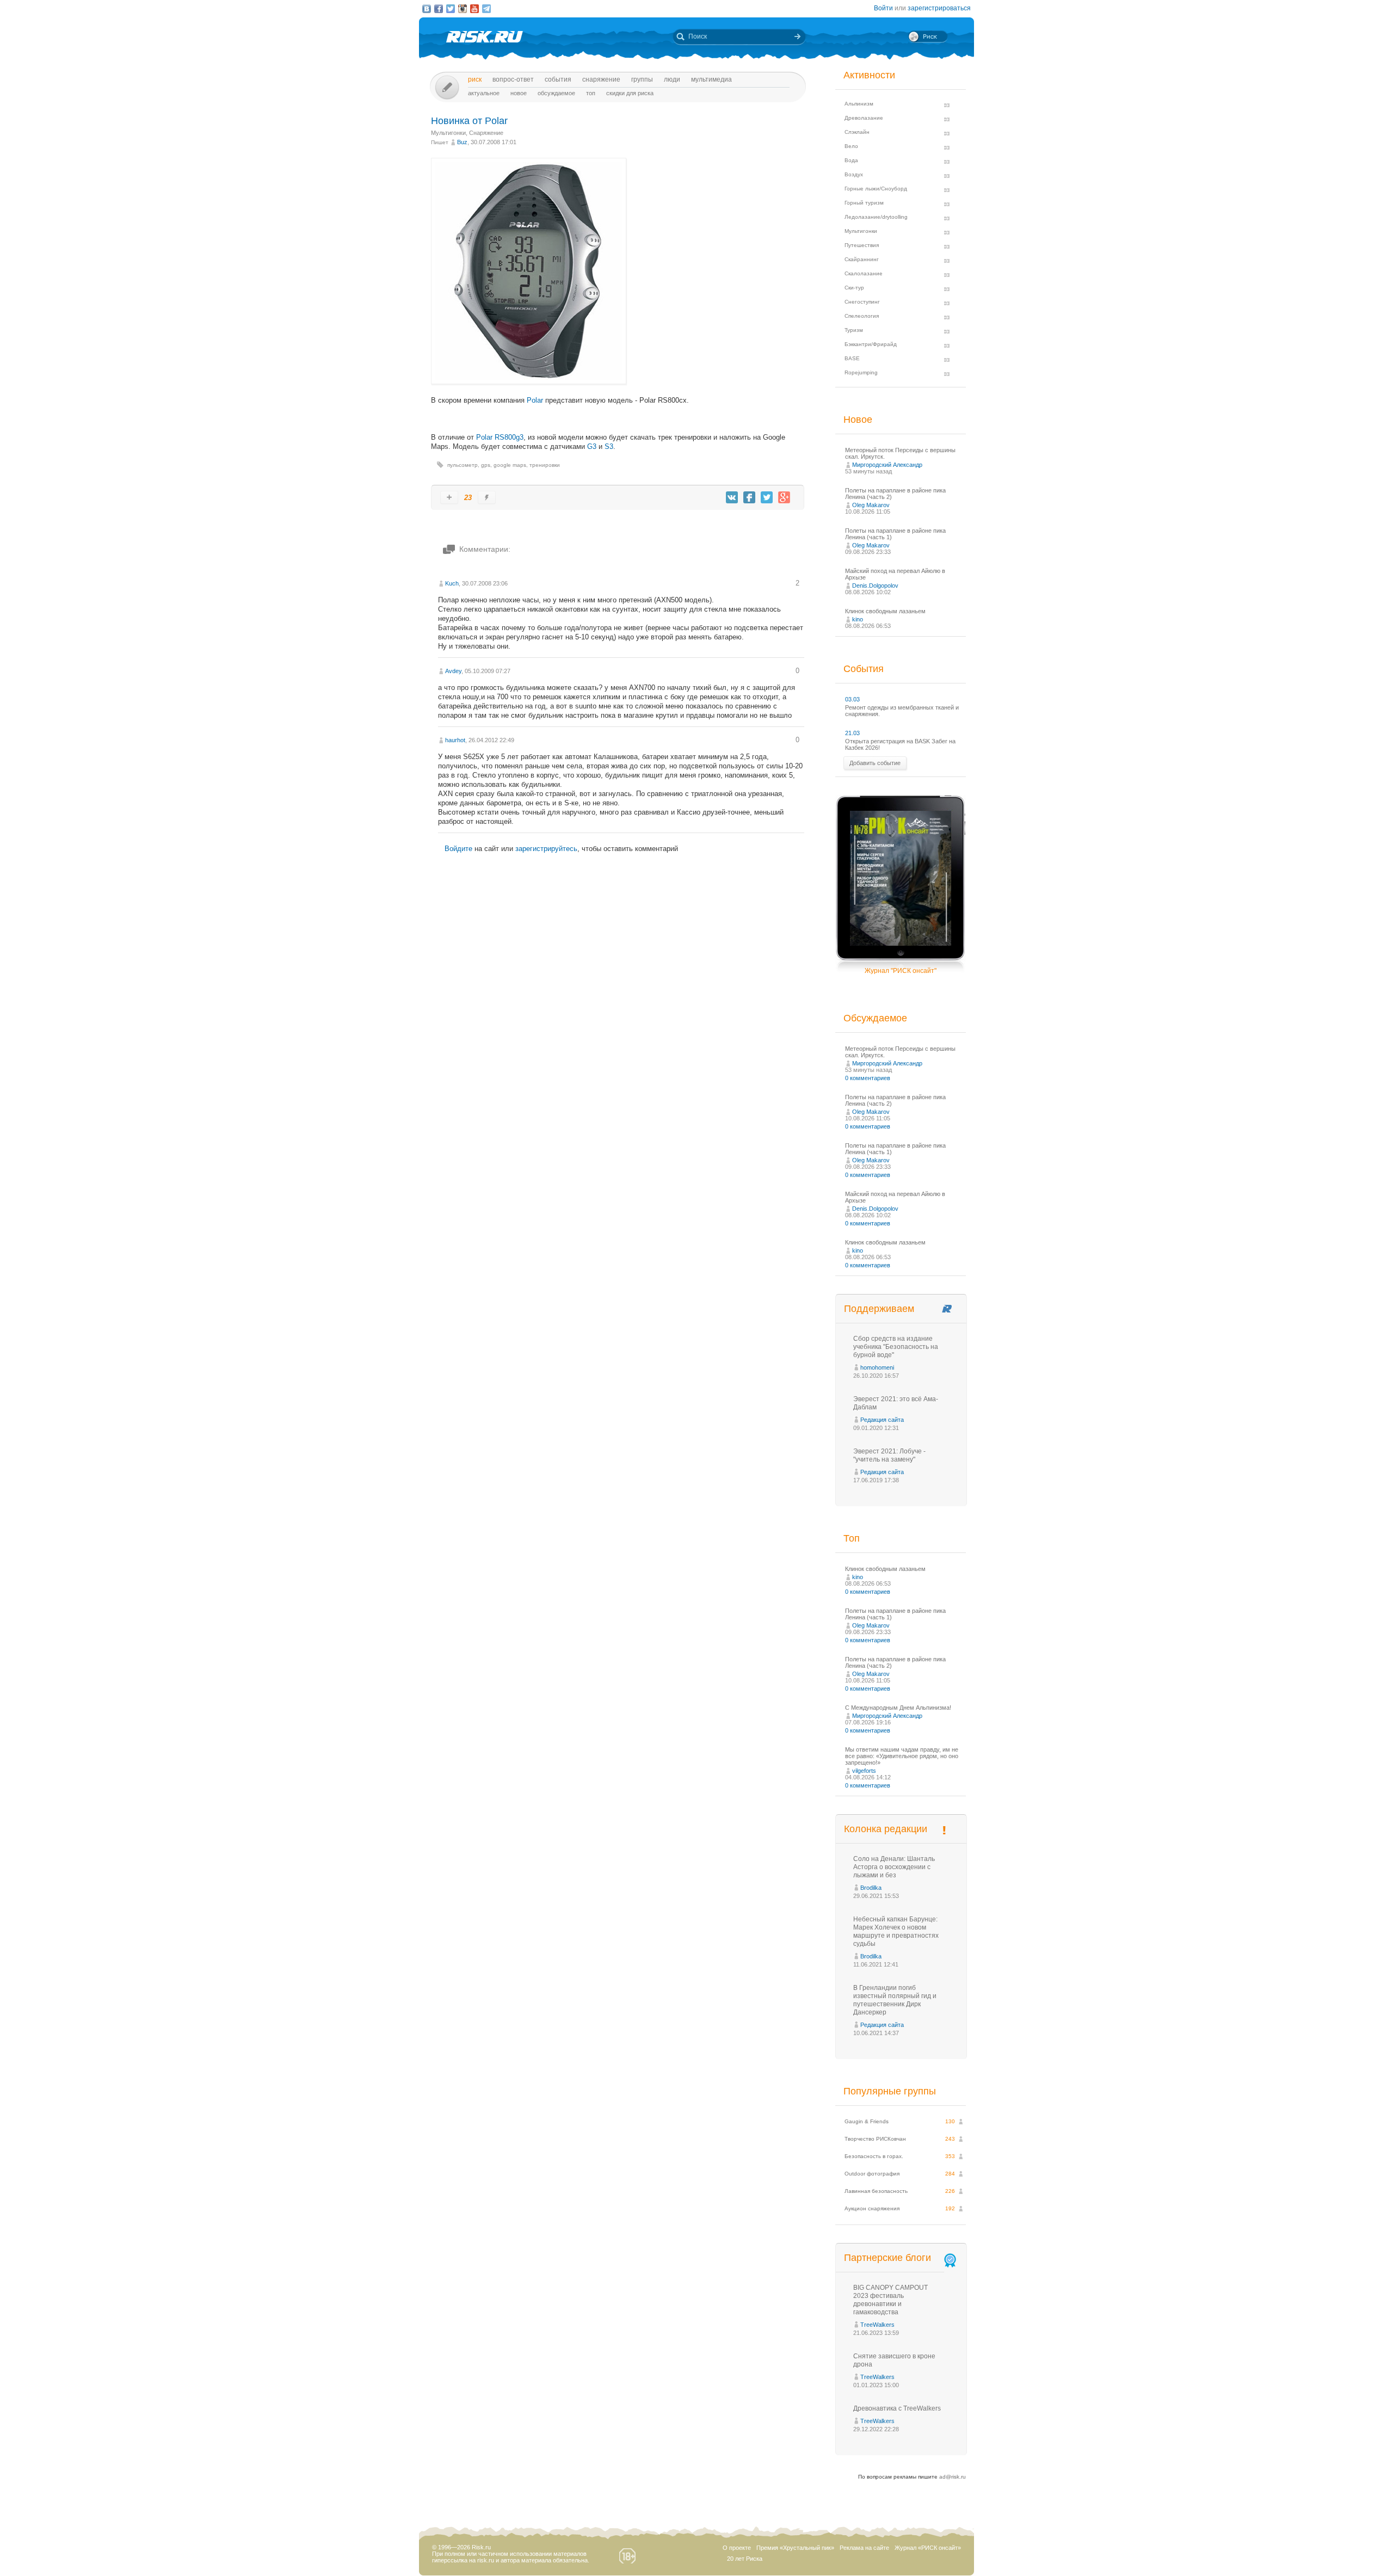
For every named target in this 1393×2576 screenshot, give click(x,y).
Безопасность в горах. (874, 2156)
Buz (462, 142)
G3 (592, 446)
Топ (591, 93)
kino (858, 619)
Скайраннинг (862, 259)
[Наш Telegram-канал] (486, 9)
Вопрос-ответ (513, 79)
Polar (535, 400)
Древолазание (864, 118)
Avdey (453, 671)
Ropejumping (861, 372)
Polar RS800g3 (500, 437)
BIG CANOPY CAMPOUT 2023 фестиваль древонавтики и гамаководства (890, 2300)
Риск (475, 79)
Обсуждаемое (556, 93)
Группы (642, 79)
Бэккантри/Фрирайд (871, 344)
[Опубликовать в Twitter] (767, 497)
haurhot (455, 740)
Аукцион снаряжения (872, 2208)
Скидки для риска (630, 93)
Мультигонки (448, 133)
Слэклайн (857, 132)
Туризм (854, 330)
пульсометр (463, 465)
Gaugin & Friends (867, 2121)
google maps (510, 465)
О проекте (737, 2548)
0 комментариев (868, 1078)
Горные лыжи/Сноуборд (876, 189)
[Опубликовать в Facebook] (749, 497)
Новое (519, 93)
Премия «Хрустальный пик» (795, 2548)
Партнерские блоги (887, 2258)
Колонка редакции (886, 1829)
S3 (609, 446)
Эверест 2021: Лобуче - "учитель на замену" (889, 1455)
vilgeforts (864, 1771)
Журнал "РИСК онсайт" (901, 971)
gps (486, 465)
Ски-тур (854, 288)
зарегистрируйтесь (546, 849)
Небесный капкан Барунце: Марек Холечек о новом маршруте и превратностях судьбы (896, 1931)
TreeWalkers (877, 2325)
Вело (851, 146)
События (558, 79)
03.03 (852, 699)
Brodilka (871, 1888)
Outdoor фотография (872, 2174)
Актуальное (484, 93)
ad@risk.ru (953, 2477)
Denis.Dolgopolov (875, 586)
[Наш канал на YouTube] (474, 9)
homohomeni (877, 1367)
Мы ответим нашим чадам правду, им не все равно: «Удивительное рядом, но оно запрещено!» (902, 1756)
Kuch (452, 583)
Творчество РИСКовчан (875, 2139)
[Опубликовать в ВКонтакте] (732, 497)
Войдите (458, 849)
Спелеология (862, 316)
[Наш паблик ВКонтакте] (427, 9)
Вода (851, 160)
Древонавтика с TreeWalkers (897, 2408)
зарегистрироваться (939, 8)
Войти (883, 8)
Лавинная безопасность (876, 2191)
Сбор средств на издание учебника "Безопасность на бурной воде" (896, 1347)
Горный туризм (864, 203)
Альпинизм (859, 104)
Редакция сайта (882, 1420)
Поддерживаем (879, 1309)
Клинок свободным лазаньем (885, 611)
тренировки (545, 465)
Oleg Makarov (871, 505)
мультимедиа (711, 79)
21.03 (852, 733)
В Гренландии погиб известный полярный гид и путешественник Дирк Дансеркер (895, 2000)
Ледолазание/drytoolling (876, 217)
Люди (672, 79)
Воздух (854, 174)
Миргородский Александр (887, 465)
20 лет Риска (745, 2559)
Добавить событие (875, 763)
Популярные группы (890, 2091)
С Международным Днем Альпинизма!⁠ (898, 1708)
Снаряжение (601, 79)
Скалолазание (864, 273)
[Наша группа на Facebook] (439, 9)
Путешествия (862, 245)
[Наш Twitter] (451, 9)
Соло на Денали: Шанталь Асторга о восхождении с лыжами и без (894, 1867)
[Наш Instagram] (463, 9)
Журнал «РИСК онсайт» (928, 2548)
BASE (852, 358)
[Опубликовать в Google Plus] (784, 497)
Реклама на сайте (864, 2548)
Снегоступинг (862, 302)
